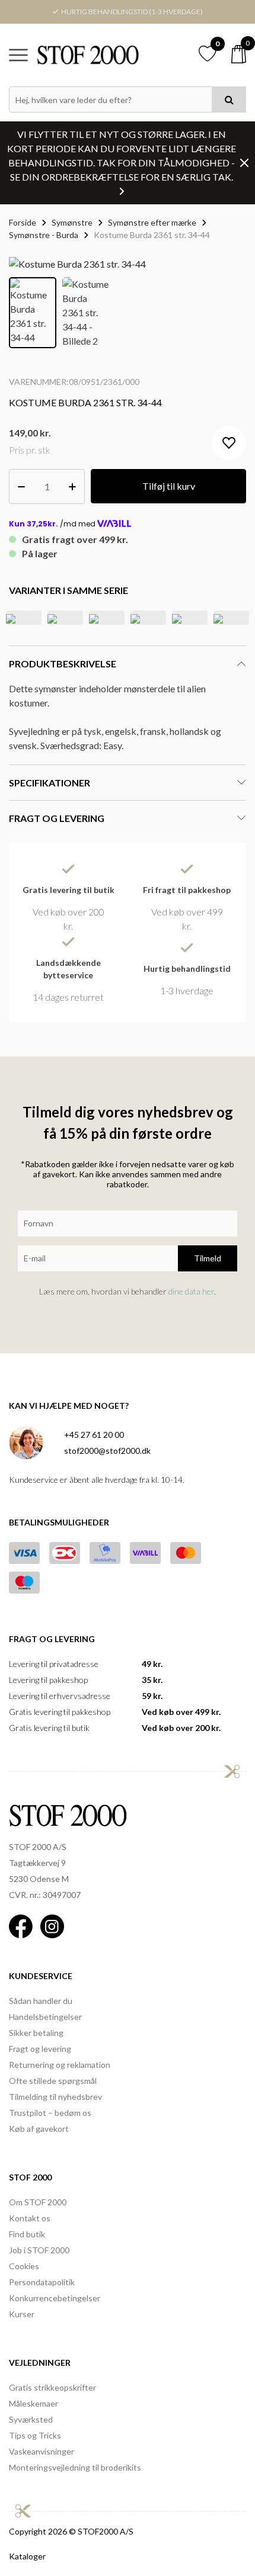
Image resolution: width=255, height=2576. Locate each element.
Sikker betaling (36, 2033)
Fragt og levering (40, 2049)
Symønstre (72, 222)
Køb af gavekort (39, 2129)
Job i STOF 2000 (39, 2250)
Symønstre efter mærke (152, 222)
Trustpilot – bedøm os (50, 2113)
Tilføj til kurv (169, 486)
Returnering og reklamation (60, 2065)
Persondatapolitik (42, 2282)
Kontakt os (30, 2218)
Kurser (22, 2314)
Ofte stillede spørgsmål (53, 2081)
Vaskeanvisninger (42, 2451)
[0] (239, 54)
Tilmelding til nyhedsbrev (55, 2097)
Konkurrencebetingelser (55, 2298)
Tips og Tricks (35, 2435)
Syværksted (31, 2419)
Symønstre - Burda (44, 235)
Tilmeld (208, 1258)
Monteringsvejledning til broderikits (75, 2467)
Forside (23, 222)
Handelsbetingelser (45, 2017)
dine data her (191, 1291)
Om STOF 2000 (38, 2202)
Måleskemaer (34, 2403)
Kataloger (27, 2556)
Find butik (27, 2234)
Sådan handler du (41, 2001)
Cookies (24, 2266)
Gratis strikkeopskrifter (52, 2387)
